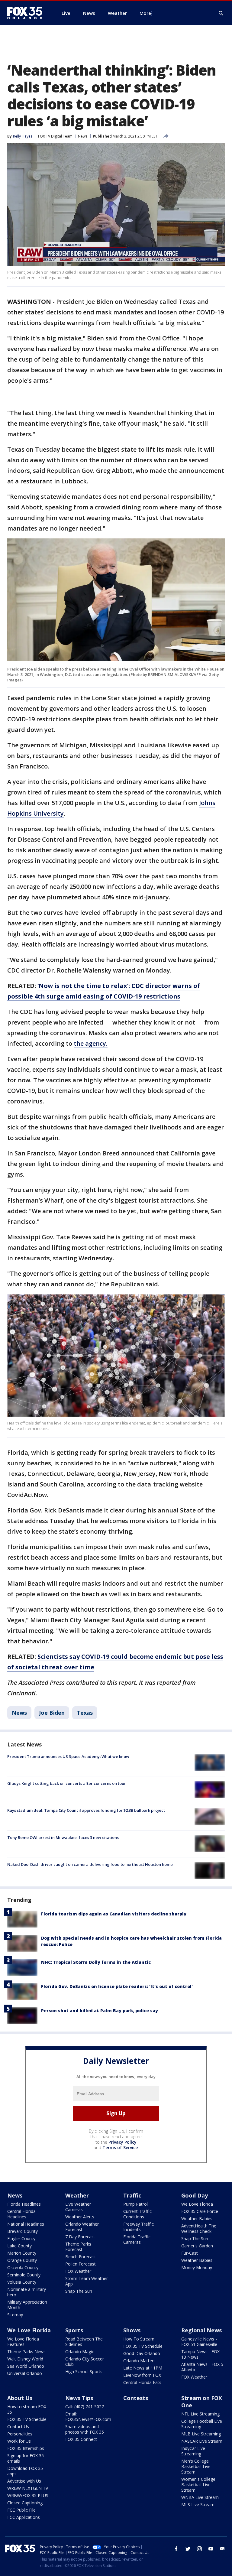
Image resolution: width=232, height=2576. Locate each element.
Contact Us (18, 2427)
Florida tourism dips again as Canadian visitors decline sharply (114, 1914)
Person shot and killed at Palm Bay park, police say (100, 2011)
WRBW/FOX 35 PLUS (28, 2495)
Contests (136, 2398)
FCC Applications (24, 2517)
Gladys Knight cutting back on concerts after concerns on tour (67, 1783)
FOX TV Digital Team (55, 136)
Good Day (195, 2195)
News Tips (79, 2398)
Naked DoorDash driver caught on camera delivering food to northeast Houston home (90, 1864)
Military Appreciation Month (27, 2305)
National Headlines (26, 2224)
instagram (199, 2549)
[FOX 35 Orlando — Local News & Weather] (27, 13)
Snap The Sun (79, 2291)
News (83, 136)
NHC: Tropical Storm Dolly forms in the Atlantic (96, 1962)
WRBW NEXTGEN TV (28, 2488)
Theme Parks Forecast (78, 2247)
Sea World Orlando (26, 2366)
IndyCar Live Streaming (193, 2451)
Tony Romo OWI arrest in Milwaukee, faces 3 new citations (63, 1837)
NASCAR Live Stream (202, 2441)
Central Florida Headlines (21, 2214)
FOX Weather (78, 2271)
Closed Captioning (25, 2503)
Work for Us (19, 2441)
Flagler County (21, 2238)
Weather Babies (197, 2219)
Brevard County (23, 2231)
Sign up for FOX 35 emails (26, 2458)
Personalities (20, 2434)
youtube (211, 2549)
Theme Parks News (26, 2352)
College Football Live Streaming (202, 2424)
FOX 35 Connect (81, 2439)
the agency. (91, 1043)
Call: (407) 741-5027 (85, 2407)
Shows (132, 2330)
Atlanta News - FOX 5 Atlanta (202, 2367)
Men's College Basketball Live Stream (196, 2466)
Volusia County (22, 2282)
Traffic (132, 2195)
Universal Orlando (25, 2373)
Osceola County (23, 2267)
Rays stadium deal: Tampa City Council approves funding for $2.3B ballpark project (86, 1810)
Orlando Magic (80, 2352)
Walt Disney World (25, 2359)
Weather (77, 2195)
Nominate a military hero (27, 2292)
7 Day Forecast (80, 2237)
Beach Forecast (81, 2257)
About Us (20, 2398)
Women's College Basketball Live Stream (198, 2485)
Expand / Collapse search (221, 13)
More (145, 13)
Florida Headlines (24, 2204)
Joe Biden (52, 1713)
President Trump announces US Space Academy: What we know (68, 1756)
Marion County (22, 2253)
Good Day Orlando (142, 2353)
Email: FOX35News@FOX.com (88, 2417)
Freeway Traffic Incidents (139, 2227)
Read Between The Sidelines (84, 2342)
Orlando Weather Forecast (82, 2227)
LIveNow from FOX (142, 2375)
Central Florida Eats (142, 2382)
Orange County (22, 2260)
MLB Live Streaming (201, 2434)
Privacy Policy (122, 2142)
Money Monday (197, 2267)
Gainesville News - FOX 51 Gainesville (199, 2342)
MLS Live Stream (198, 2505)
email (222, 2549)
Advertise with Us (24, 2481)
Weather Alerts (80, 2217)
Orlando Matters (139, 2361)
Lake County (19, 2246)
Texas (85, 1713)
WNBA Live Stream (200, 2497)
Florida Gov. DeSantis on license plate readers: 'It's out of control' (117, 1986)
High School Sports (84, 2371)
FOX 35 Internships (26, 2448)
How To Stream (139, 2339)
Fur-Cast (190, 2253)
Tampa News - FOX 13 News (200, 2354)
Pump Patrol (135, 2204)
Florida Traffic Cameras (137, 2239)
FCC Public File (21, 2510)
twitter (188, 2549)
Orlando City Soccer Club (85, 2362)
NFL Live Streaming (200, 2414)
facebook (176, 2549)
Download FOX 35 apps (25, 2471)
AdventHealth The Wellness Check (199, 2228)
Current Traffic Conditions (137, 2214)
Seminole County (24, 2275)
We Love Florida (197, 2204)
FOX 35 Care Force (200, 2211)
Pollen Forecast (81, 2264)
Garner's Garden (197, 2246)
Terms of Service (120, 2147)
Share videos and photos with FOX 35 (85, 2429)
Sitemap (15, 2315)
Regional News (201, 2330)
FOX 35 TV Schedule (143, 2346)
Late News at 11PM (143, 2368)
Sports (74, 2330)
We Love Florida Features (23, 2342)
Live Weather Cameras (78, 2207)
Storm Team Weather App (87, 2281)
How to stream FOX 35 (27, 2409)
